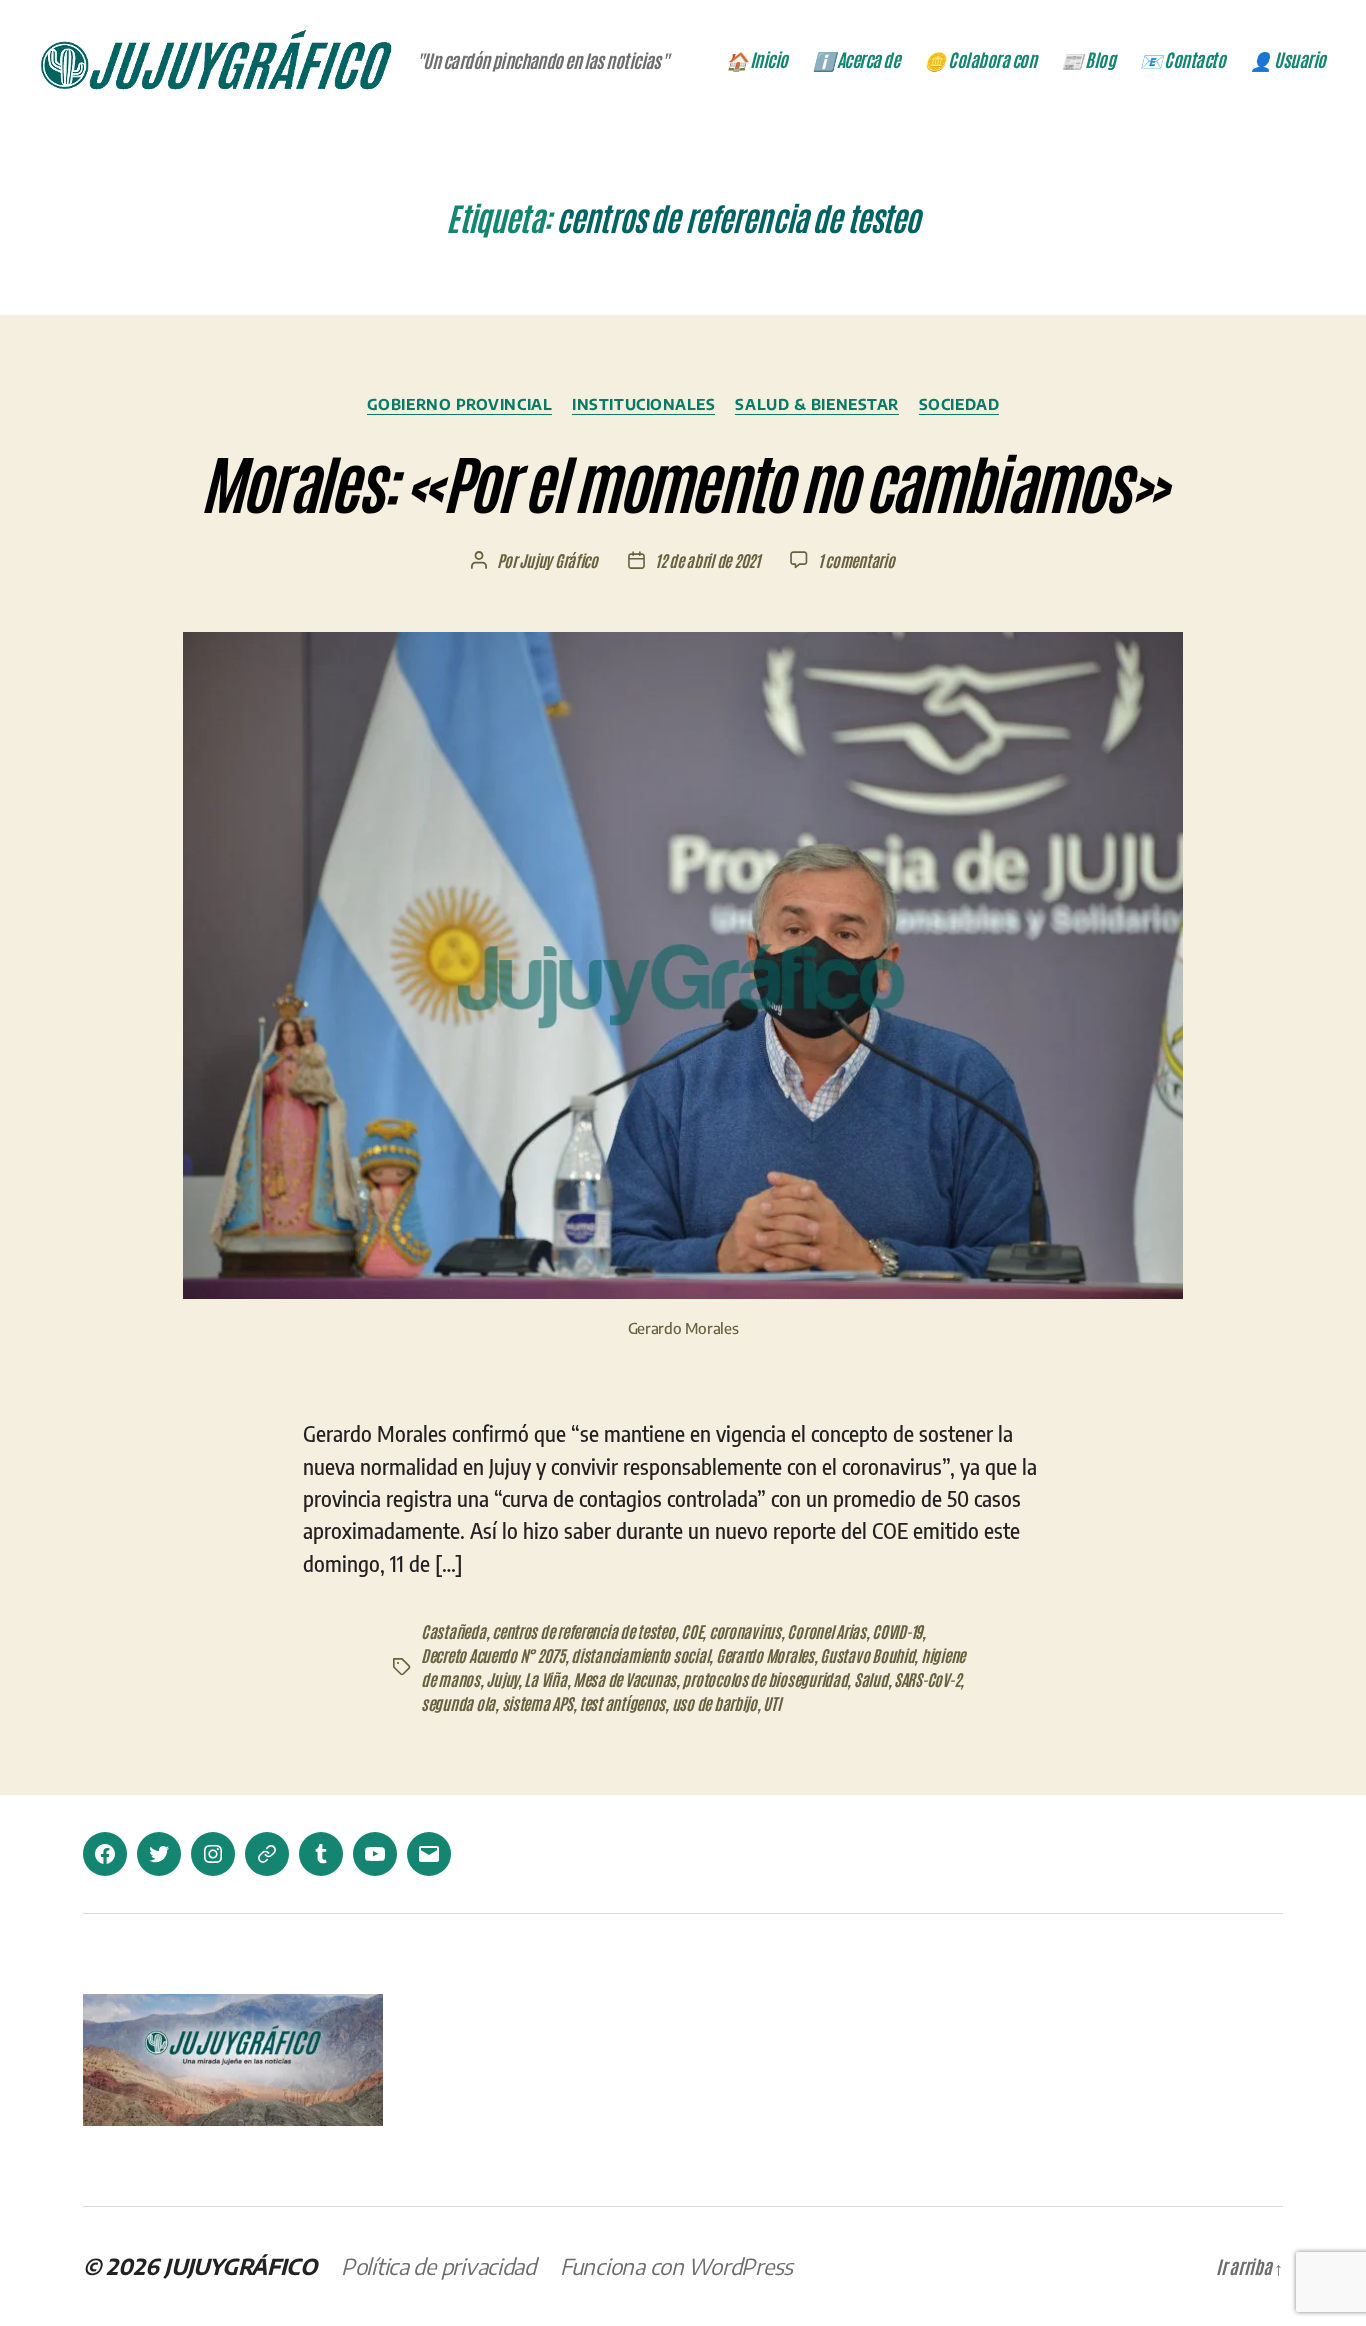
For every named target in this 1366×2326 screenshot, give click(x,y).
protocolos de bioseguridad (764, 1679)
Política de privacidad (438, 2266)
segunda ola (458, 1703)
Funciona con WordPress (676, 2266)
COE (691, 1631)
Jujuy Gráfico (558, 560)
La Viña (545, 1679)
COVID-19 (897, 1631)
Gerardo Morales (765, 1655)
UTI (771, 1703)
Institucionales (643, 404)
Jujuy (502, 1679)
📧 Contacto (1182, 60)
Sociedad (959, 404)
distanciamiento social (640, 1655)
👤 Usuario (1288, 60)
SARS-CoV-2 (927, 1679)
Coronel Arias (826, 1631)
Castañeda (453, 1631)
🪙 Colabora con (980, 60)
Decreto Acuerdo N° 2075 (493, 1655)
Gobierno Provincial (459, 404)
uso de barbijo (714, 1703)
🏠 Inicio (757, 60)
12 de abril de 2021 (707, 560)
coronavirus (745, 1631)
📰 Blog (1088, 60)
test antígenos (622, 1703)
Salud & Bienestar (816, 404)
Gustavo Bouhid (867, 1655)
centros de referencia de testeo (583, 1631)
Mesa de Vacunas (624, 1679)
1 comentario (856, 560)
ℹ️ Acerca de (856, 60)
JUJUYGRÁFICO (240, 2266)
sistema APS (537, 1703)
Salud (871, 1679)
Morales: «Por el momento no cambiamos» (683, 480)
